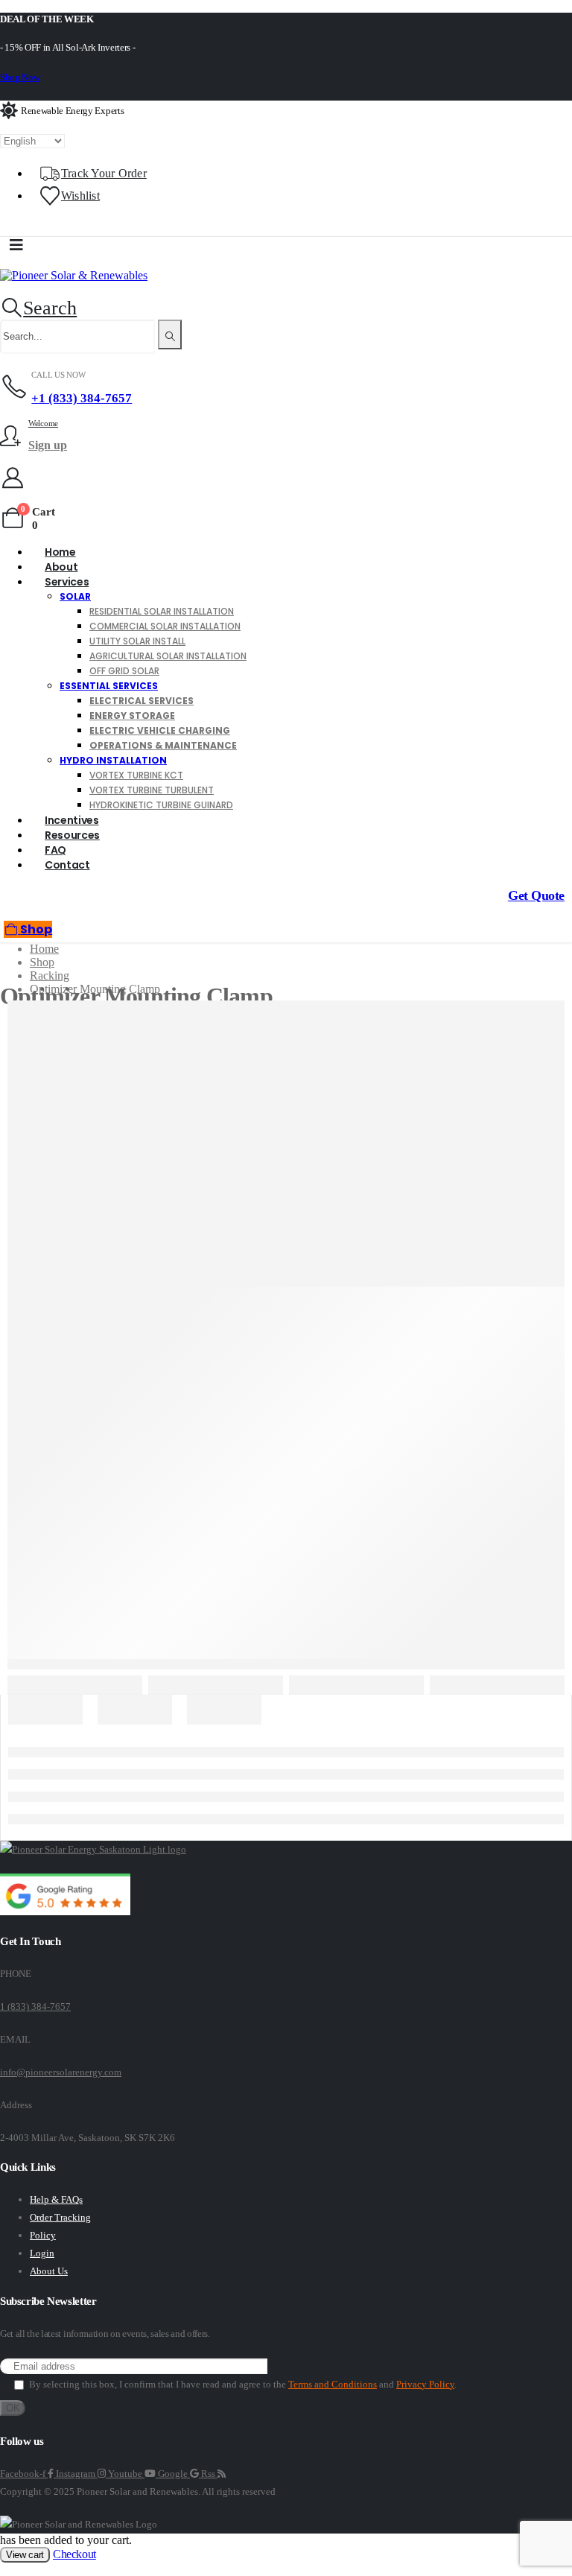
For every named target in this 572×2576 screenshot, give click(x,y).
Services (67, 582)
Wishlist (80, 196)
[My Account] (13, 478)
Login (42, 2253)
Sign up (48, 445)
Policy (43, 2235)
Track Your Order (104, 173)
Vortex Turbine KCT (136, 775)
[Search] (170, 334)
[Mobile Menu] (16, 245)
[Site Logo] (74, 275)
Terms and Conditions (333, 2384)
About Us (49, 2271)
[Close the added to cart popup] (556, 16)
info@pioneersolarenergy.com (61, 2072)
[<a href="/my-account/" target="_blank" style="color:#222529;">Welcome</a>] (14, 436)
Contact (67, 865)
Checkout (74, 2554)
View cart (25, 2555)
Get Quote (536, 895)
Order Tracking (60, 2217)
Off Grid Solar (124, 671)
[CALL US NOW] (16, 387)
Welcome (43, 423)
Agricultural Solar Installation (168, 656)
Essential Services (109, 686)
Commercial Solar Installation (165, 626)
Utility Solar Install (137, 641)
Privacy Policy (425, 2384)
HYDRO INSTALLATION (113, 760)
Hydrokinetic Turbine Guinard (161, 805)
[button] (38, 308)
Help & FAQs (56, 2199)
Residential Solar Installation (162, 611)
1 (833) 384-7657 (35, 2006)
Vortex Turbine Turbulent (152, 790)
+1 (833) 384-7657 (82, 398)
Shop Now (20, 77)
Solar (75, 596)
